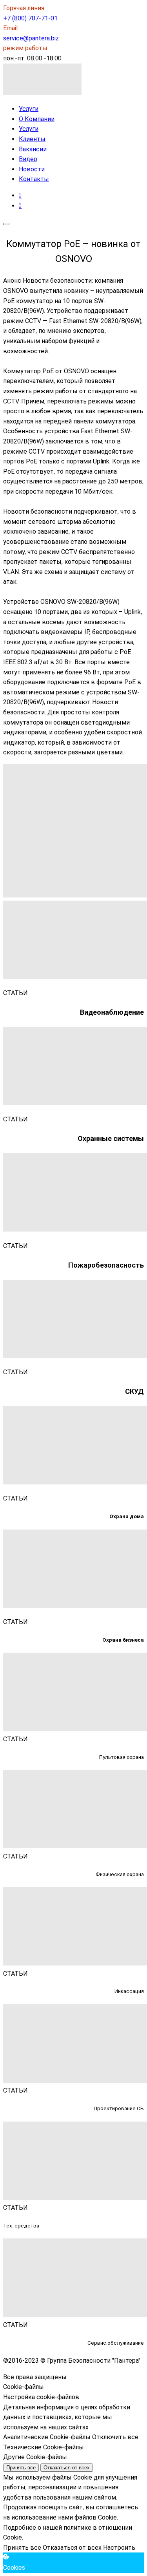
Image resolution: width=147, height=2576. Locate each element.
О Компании (37, 119)
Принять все (21, 2468)
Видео (28, 159)
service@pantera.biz (31, 38)
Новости (32, 169)
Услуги (29, 109)
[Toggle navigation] (6, 224)
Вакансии (33, 149)
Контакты (34, 179)
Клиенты (32, 139)
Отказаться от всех (67, 2468)
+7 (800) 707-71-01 (30, 18)
